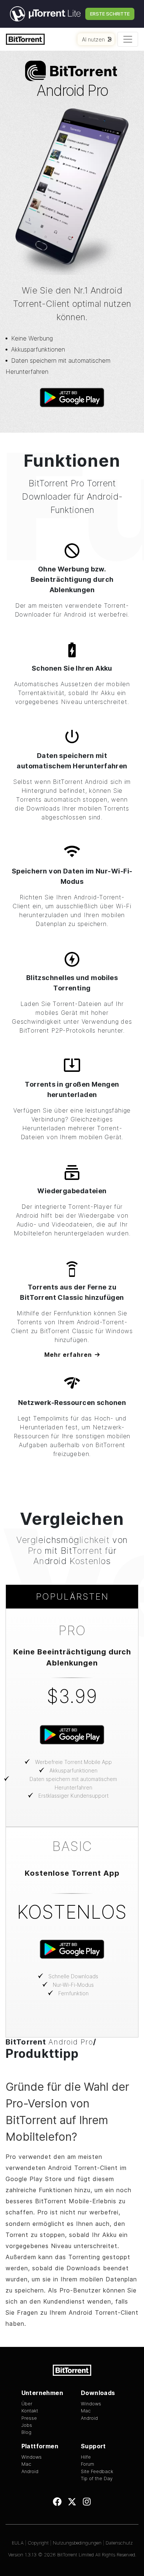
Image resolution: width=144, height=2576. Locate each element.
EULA (18, 2543)
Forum (88, 2464)
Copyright (38, 2543)
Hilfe (86, 2457)
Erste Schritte (110, 14)
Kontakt (30, 2411)
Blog (26, 2432)
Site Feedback (97, 2471)
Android (89, 2418)
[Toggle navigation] (128, 39)
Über (27, 2404)
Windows (91, 2404)
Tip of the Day (97, 2478)
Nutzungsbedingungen (77, 2543)
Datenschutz (119, 2543)
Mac (86, 2411)
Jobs (27, 2425)
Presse (29, 2418)
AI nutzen (93, 39)
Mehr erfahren (68, 1355)
